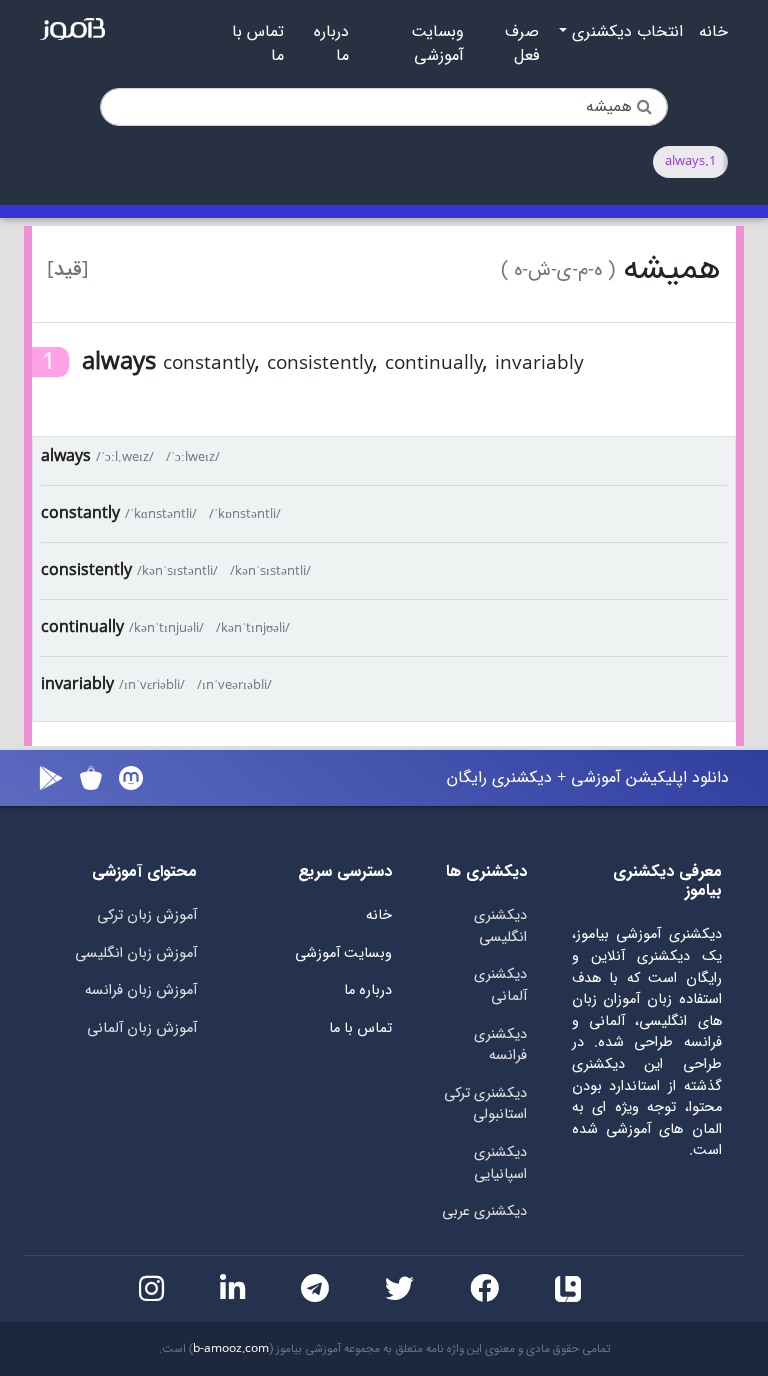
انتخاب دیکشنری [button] (625, 32)
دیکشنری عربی (484, 1211)
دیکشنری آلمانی (500, 985)
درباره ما (331, 44)
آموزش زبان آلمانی (142, 1028)
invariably (77, 684)
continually (82, 627)
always (66, 456)
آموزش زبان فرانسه (141, 990)
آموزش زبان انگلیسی (136, 953)
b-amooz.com (231, 1349)
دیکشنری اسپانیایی (500, 1163)
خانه (713, 32)
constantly (80, 513)
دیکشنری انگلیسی (500, 926)
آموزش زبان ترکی (147, 915)
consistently (86, 570)
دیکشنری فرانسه (500, 1045)
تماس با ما (258, 44)
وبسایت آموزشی (437, 44)
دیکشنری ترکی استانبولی (485, 1104)
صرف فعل (522, 44)
